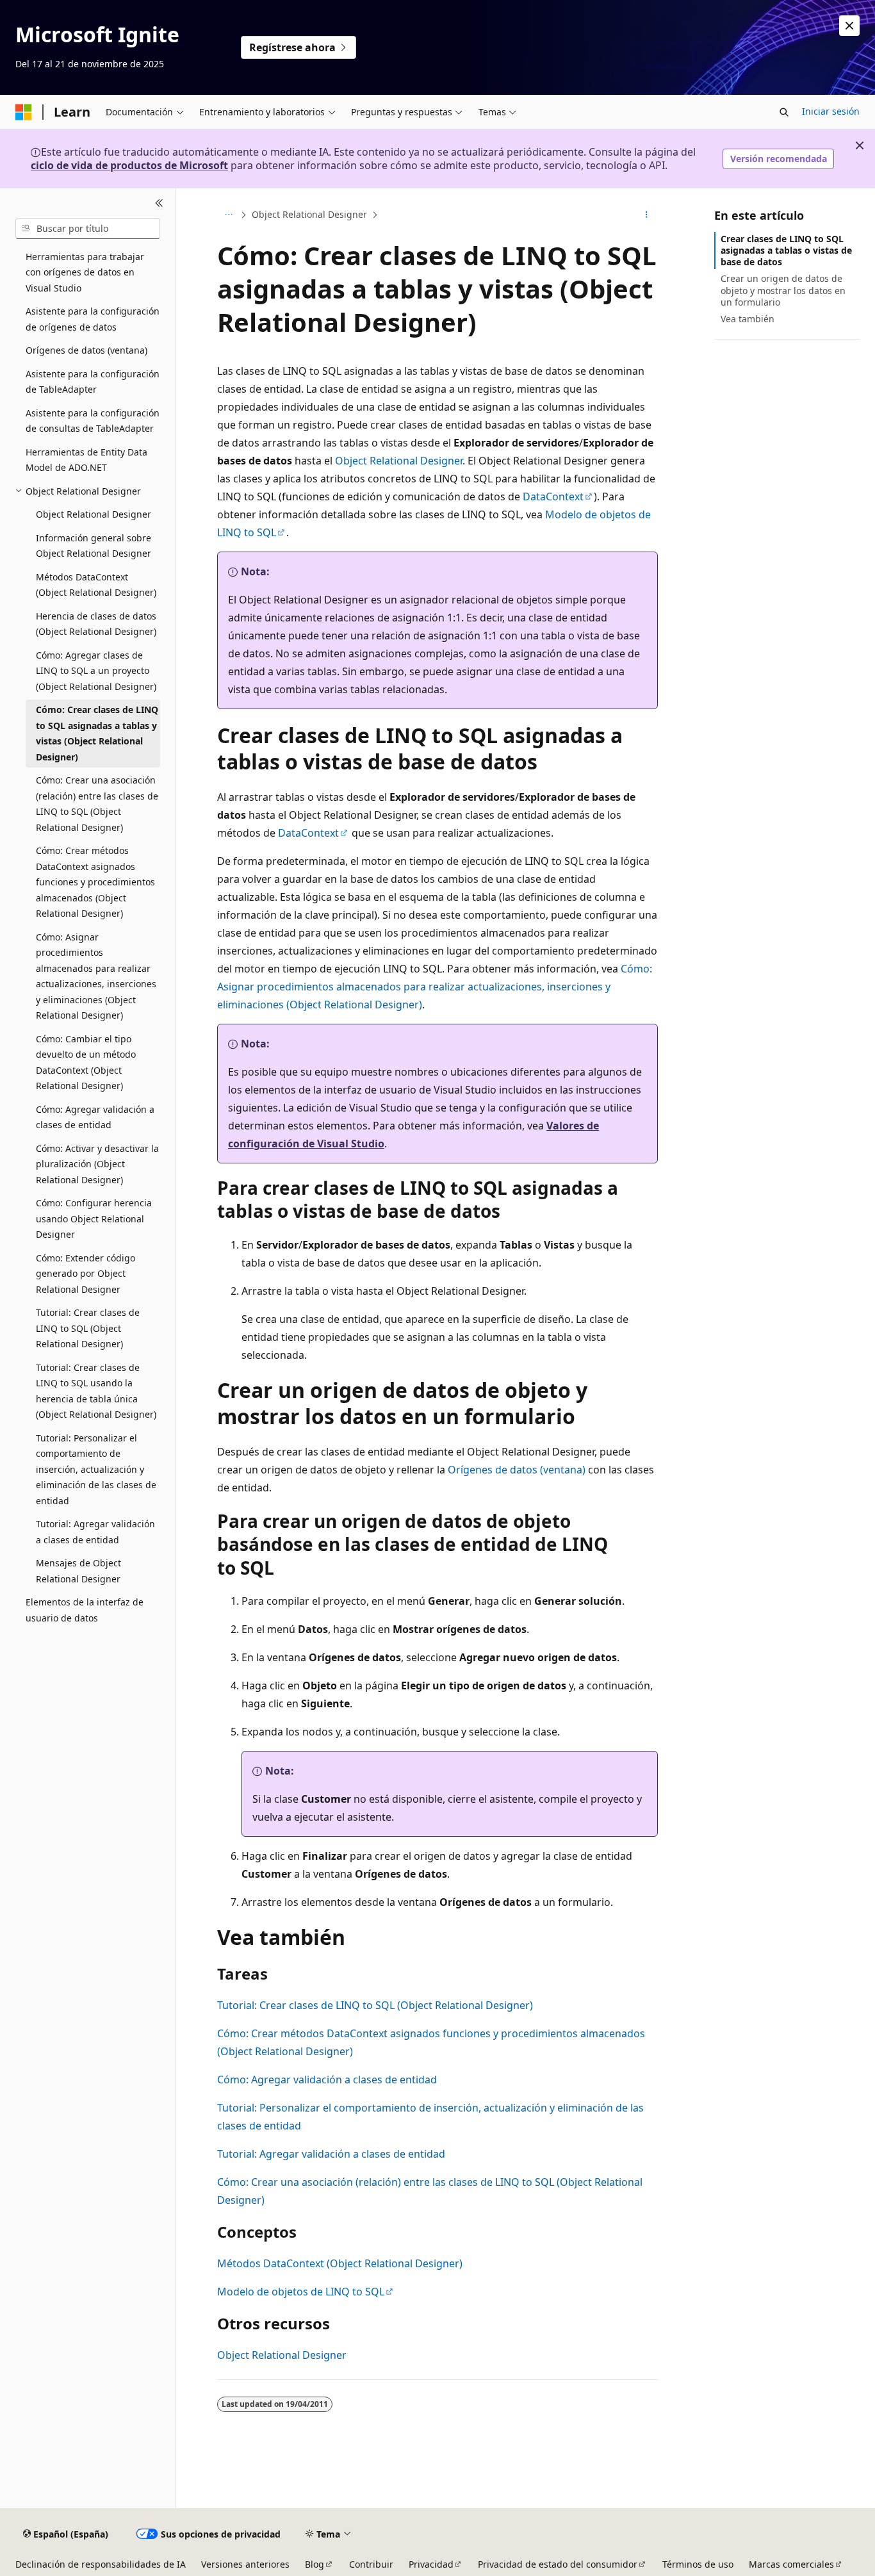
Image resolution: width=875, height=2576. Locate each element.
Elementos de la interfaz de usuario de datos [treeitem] (85, 1610)
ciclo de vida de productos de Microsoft (129, 165)
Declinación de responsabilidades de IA (101, 2564)
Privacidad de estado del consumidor (558, 2564)
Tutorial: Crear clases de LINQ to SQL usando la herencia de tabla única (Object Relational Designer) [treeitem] (96, 1391)
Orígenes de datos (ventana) (517, 1470)
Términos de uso (698, 2564)
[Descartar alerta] (849, 26)
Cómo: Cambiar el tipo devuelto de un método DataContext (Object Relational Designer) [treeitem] (86, 1062)
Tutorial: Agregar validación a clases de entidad (331, 2154)
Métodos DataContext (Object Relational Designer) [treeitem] (96, 585)
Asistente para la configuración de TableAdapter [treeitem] (93, 382)
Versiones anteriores (245, 2564)
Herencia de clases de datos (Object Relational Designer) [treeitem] (96, 624)
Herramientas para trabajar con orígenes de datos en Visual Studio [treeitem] (85, 272)
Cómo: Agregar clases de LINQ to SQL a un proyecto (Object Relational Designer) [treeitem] (96, 671)
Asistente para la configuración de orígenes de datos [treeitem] (93, 319)
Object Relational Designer (309, 214)
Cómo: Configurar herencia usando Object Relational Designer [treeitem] (94, 1218)
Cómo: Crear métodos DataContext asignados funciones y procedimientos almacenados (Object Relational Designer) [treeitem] (95, 882)
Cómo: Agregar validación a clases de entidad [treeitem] (95, 1117)
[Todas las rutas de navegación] (228, 215)
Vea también (748, 319)
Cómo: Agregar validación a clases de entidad (327, 2080)
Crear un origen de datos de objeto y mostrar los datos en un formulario (783, 290)
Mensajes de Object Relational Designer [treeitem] (78, 1571)
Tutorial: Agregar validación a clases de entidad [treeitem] (95, 1532)
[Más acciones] (647, 215)
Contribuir (371, 2564)
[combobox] (88, 229)
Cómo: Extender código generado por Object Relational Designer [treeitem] (86, 1274)
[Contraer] (159, 204)
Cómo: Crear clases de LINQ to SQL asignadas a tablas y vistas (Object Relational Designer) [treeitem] (97, 733)
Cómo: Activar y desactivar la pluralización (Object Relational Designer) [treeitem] (97, 1164)
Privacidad (431, 2564)
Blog (315, 2564)
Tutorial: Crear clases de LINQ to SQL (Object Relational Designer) (375, 2005)
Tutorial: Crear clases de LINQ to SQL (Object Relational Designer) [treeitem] (88, 1328)
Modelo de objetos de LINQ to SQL (301, 2292)
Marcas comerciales (791, 2564)
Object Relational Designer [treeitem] (94, 514)
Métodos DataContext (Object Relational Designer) (340, 2263)
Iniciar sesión (831, 111)
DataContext (553, 496)
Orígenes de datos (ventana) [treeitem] (86, 350)
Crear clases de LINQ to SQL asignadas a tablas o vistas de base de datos (786, 250)
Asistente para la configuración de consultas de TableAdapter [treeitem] (93, 421)
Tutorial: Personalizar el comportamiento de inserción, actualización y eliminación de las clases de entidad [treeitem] (96, 1469)
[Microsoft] (24, 112)
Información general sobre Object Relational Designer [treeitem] (94, 546)
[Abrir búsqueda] (784, 112)
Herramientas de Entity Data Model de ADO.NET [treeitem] (86, 460)
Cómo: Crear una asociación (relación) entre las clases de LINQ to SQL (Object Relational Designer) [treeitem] (97, 804)
